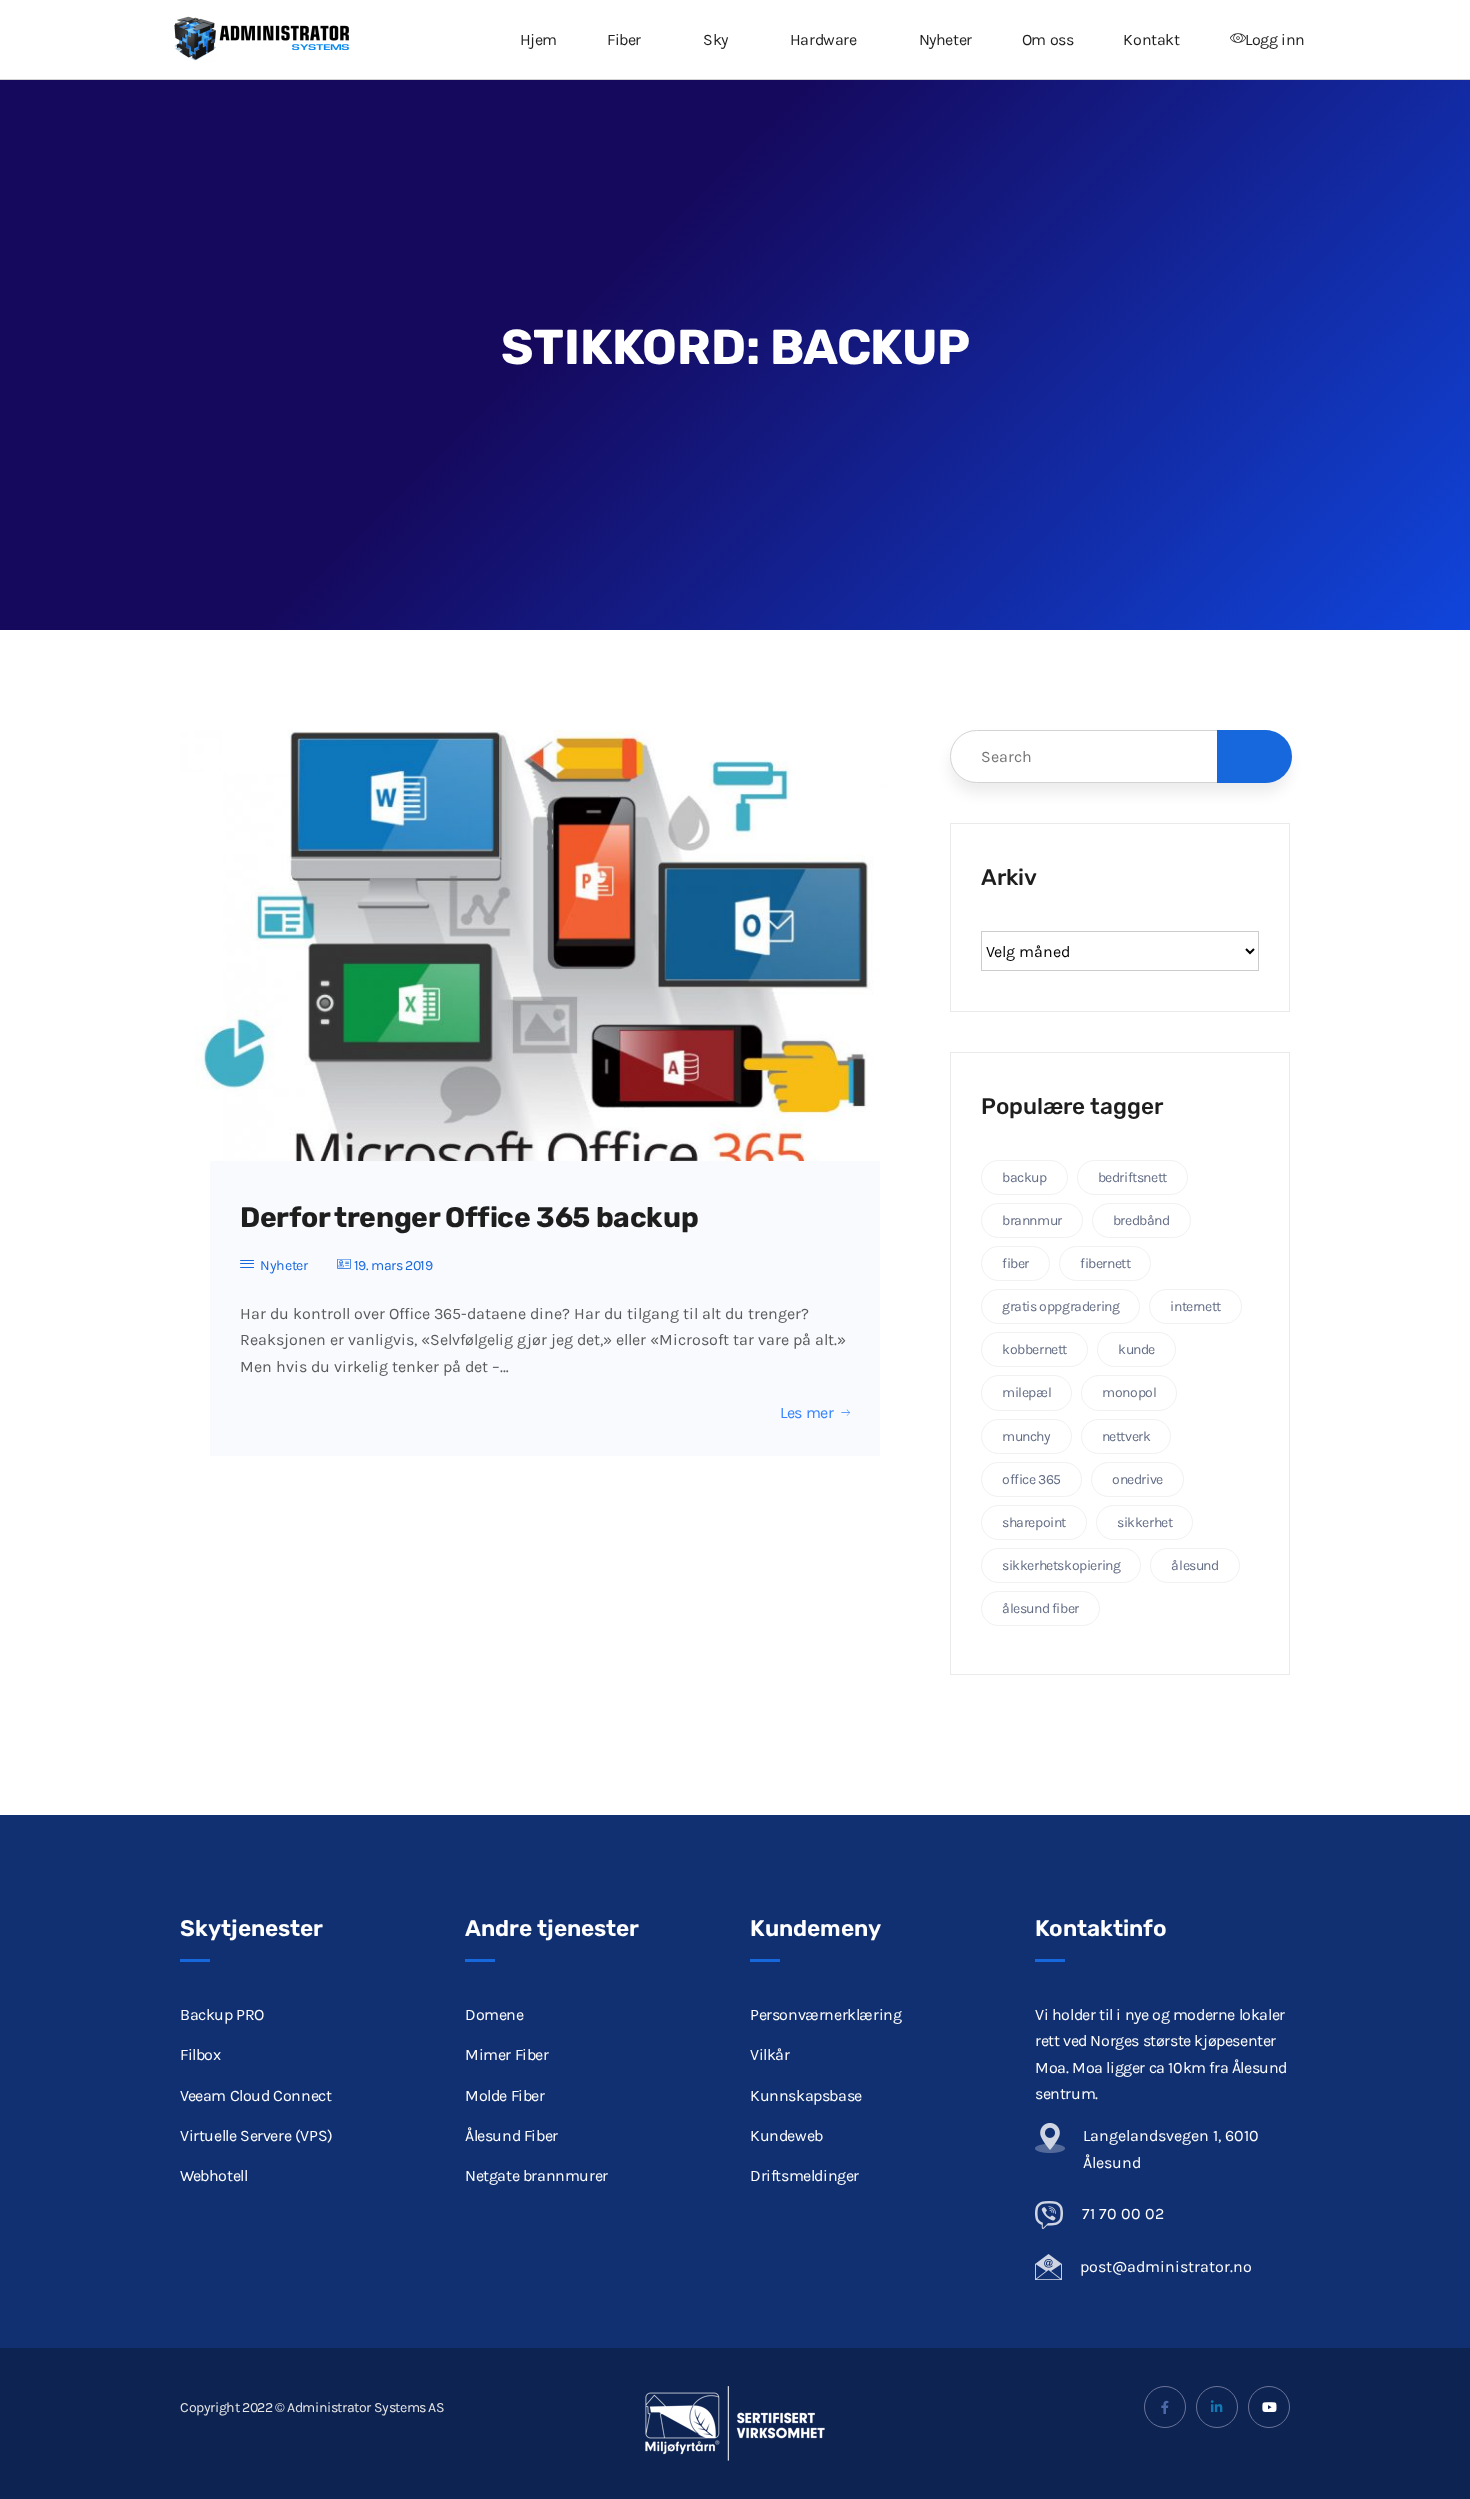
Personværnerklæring (825, 2014)
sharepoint (1034, 1522)
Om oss (1048, 39)
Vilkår (770, 2054)
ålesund (1194, 1565)
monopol (1129, 1392)
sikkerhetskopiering (1061, 1565)
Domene (494, 2014)
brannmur (1032, 1220)
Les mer (806, 1413)
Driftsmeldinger (804, 2175)
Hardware (823, 39)
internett (1195, 1306)
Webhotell (213, 2175)
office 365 (1031, 1479)
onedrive (1137, 1479)
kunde (1136, 1349)
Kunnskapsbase (806, 2095)
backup (1024, 1177)
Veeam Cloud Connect (255, 2095)
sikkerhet (1144, 1522)
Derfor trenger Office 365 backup (469, 1217)
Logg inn (1275, 39)
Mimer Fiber (507, 2054)
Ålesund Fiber (511, 2135)
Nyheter (945, 39)
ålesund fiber (1040, 1608)
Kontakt (1151, 39)
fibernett (1105, 1263)
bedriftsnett (1132, 1177)
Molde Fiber (505, 2095)
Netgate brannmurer (536, 2175)
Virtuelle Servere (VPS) (256, 2135)
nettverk (1126, 1436)
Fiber (624, 39)
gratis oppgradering (1060, 1306)
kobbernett (1034, 1349)
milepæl (1026, 1392)
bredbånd (1141, 1220)
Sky (715, 39)
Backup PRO (222, 2014)
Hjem (538, 39)
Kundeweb (786, 2135)
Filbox (200, 2054)
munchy (1026, 1436)
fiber (1015, 1263)
